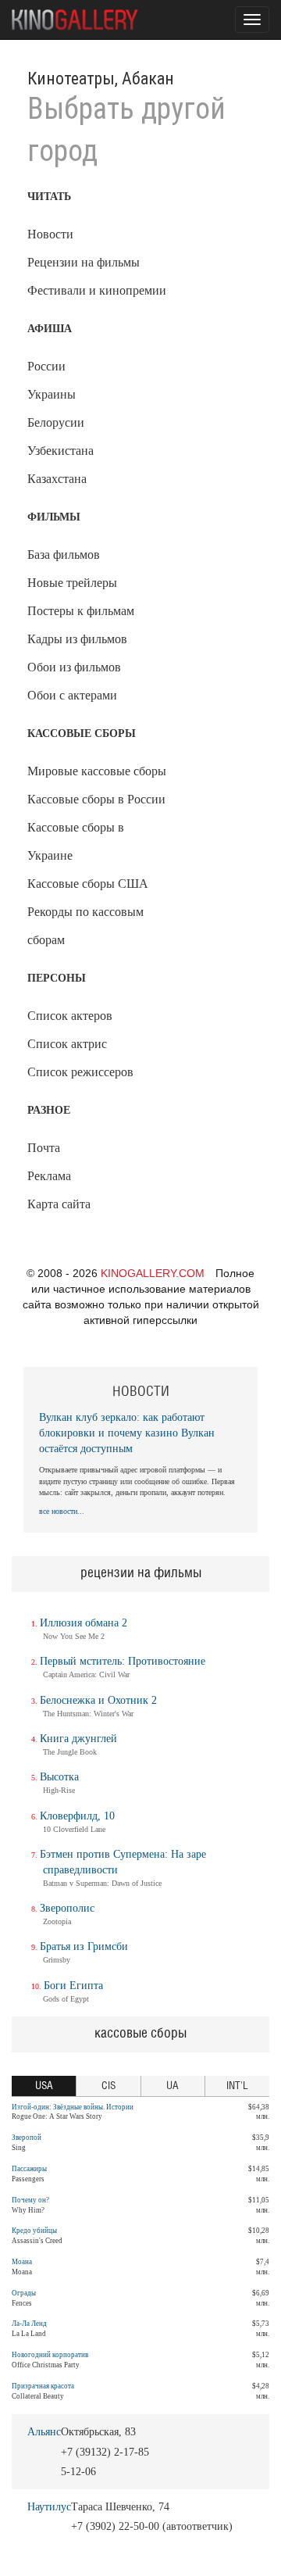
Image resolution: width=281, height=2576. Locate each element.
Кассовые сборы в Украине (76, 841)
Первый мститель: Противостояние (123, 1661)
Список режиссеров (80, 1072)
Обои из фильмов (74, 667)
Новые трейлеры (72, 583)
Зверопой (27, 2138)
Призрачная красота (43, 2386)
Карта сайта (59, 1204)
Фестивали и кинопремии (97, 290)
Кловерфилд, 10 (77, 1816)
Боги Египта (73, 1986)
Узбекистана (60, 451)
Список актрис (67, 1044)
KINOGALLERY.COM (153, 1273)
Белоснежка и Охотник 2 (98, 1700)
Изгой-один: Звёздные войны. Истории (73, 2107)
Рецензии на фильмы (84, 262)
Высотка (59, 1777)
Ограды (24, 2293)
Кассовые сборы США (88, 884)
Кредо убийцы (34, 2231)
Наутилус (49, 2507)
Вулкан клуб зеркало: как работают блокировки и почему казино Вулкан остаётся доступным (127, 1433)
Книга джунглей (78, 1739)
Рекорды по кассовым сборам (85, 926)
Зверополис (67, 1908)
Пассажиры (29, 2169)
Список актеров (70, 1016)
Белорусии (56, 422)
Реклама (49, 1176)
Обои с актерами (72, 695)
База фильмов (64, 555)
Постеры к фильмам (81, 611)
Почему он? (30, 2200)
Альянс (44, 2432)
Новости (50, 234)
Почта (44, 1148)
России (46, 366)
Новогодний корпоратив (50, 2355)
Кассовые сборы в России (96, 799)
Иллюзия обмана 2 (84, 1623)
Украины (52, 394)
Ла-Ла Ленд (29, 2324)
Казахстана (57, 479)
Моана (22, 2262)
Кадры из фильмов (77, 639)
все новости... (62, 1511)
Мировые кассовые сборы (97, 771)
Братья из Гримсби (84, 1946)
